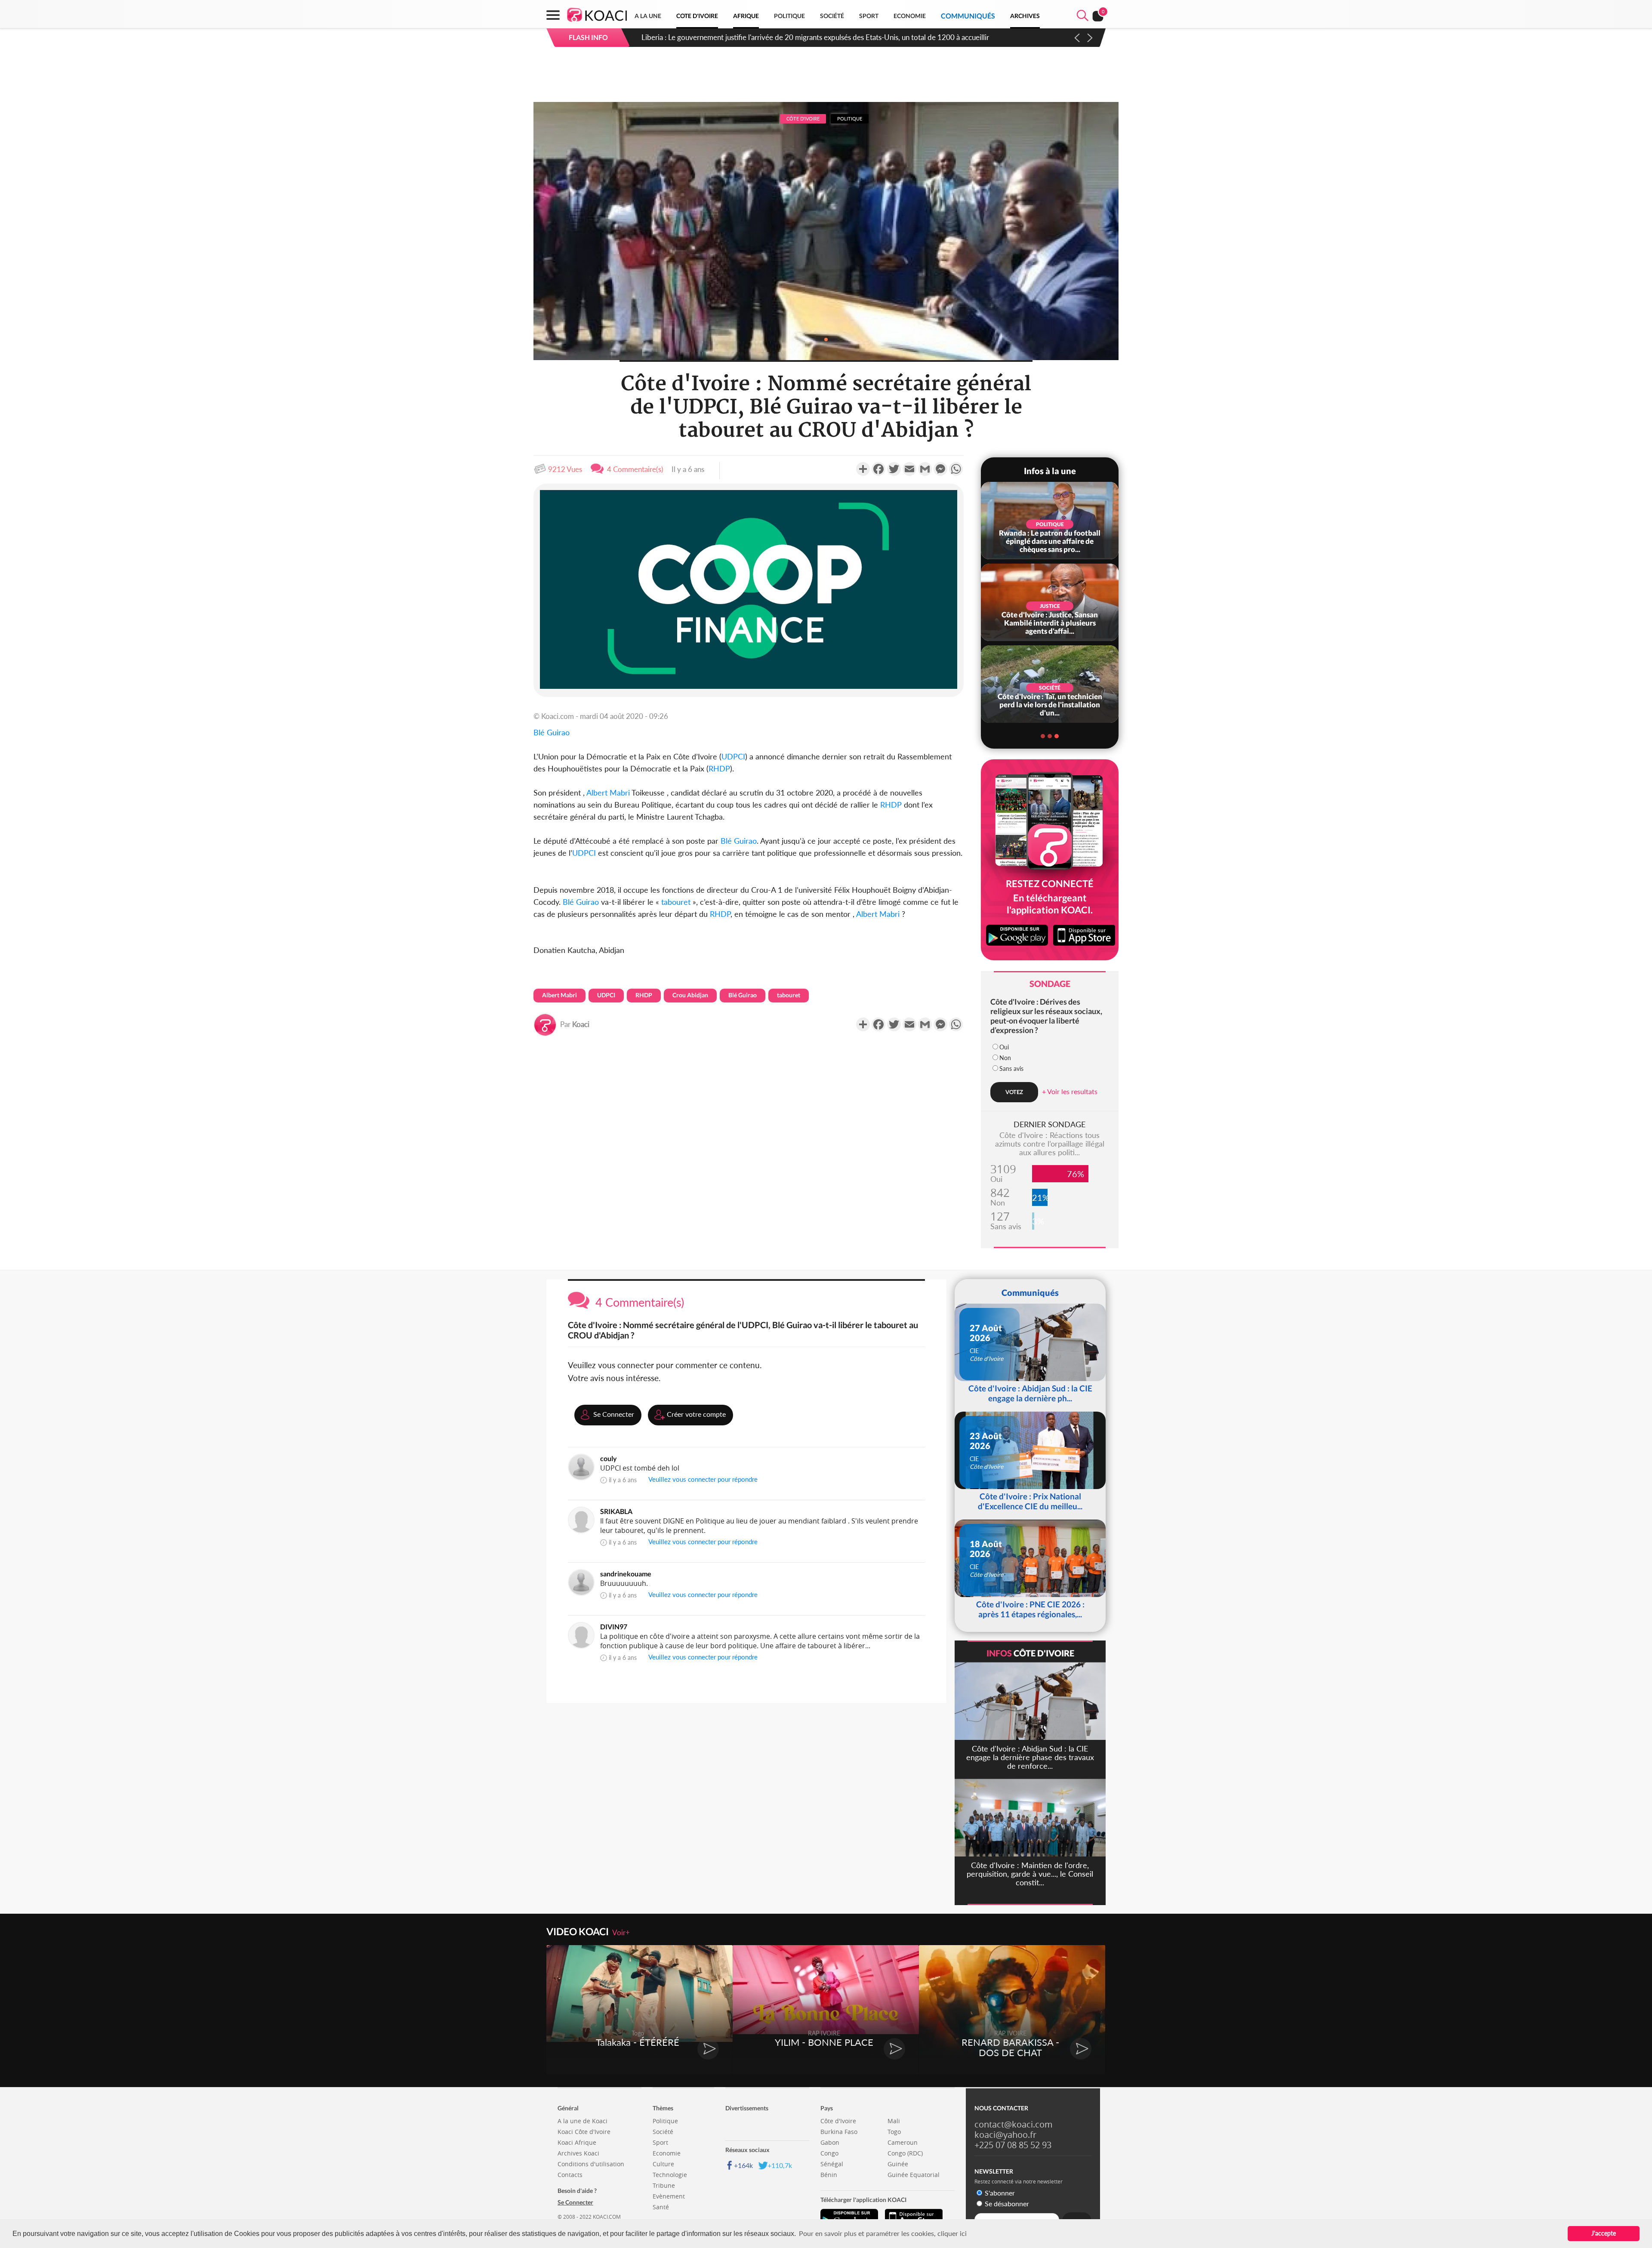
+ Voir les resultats (1070, 1091)
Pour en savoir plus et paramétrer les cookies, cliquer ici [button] (883, 2233)
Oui (1004, 1047)
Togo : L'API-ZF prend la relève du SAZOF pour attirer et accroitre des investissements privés (788, 37)
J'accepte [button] (1604, 2233)
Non (1005, 1058)
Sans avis (1011, 1068)
